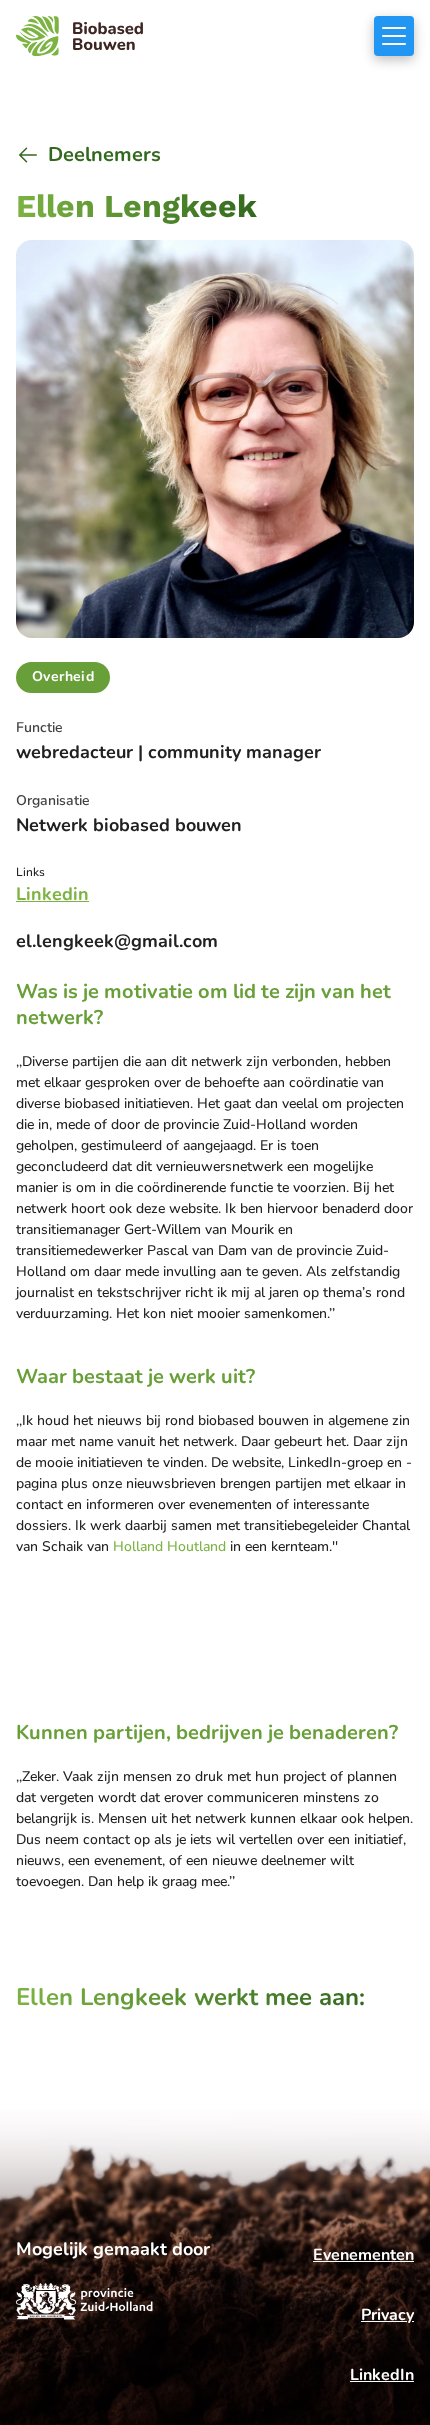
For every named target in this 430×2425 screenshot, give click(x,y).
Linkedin (52, 894)
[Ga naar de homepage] (79, 36)
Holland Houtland (169, 1546)
